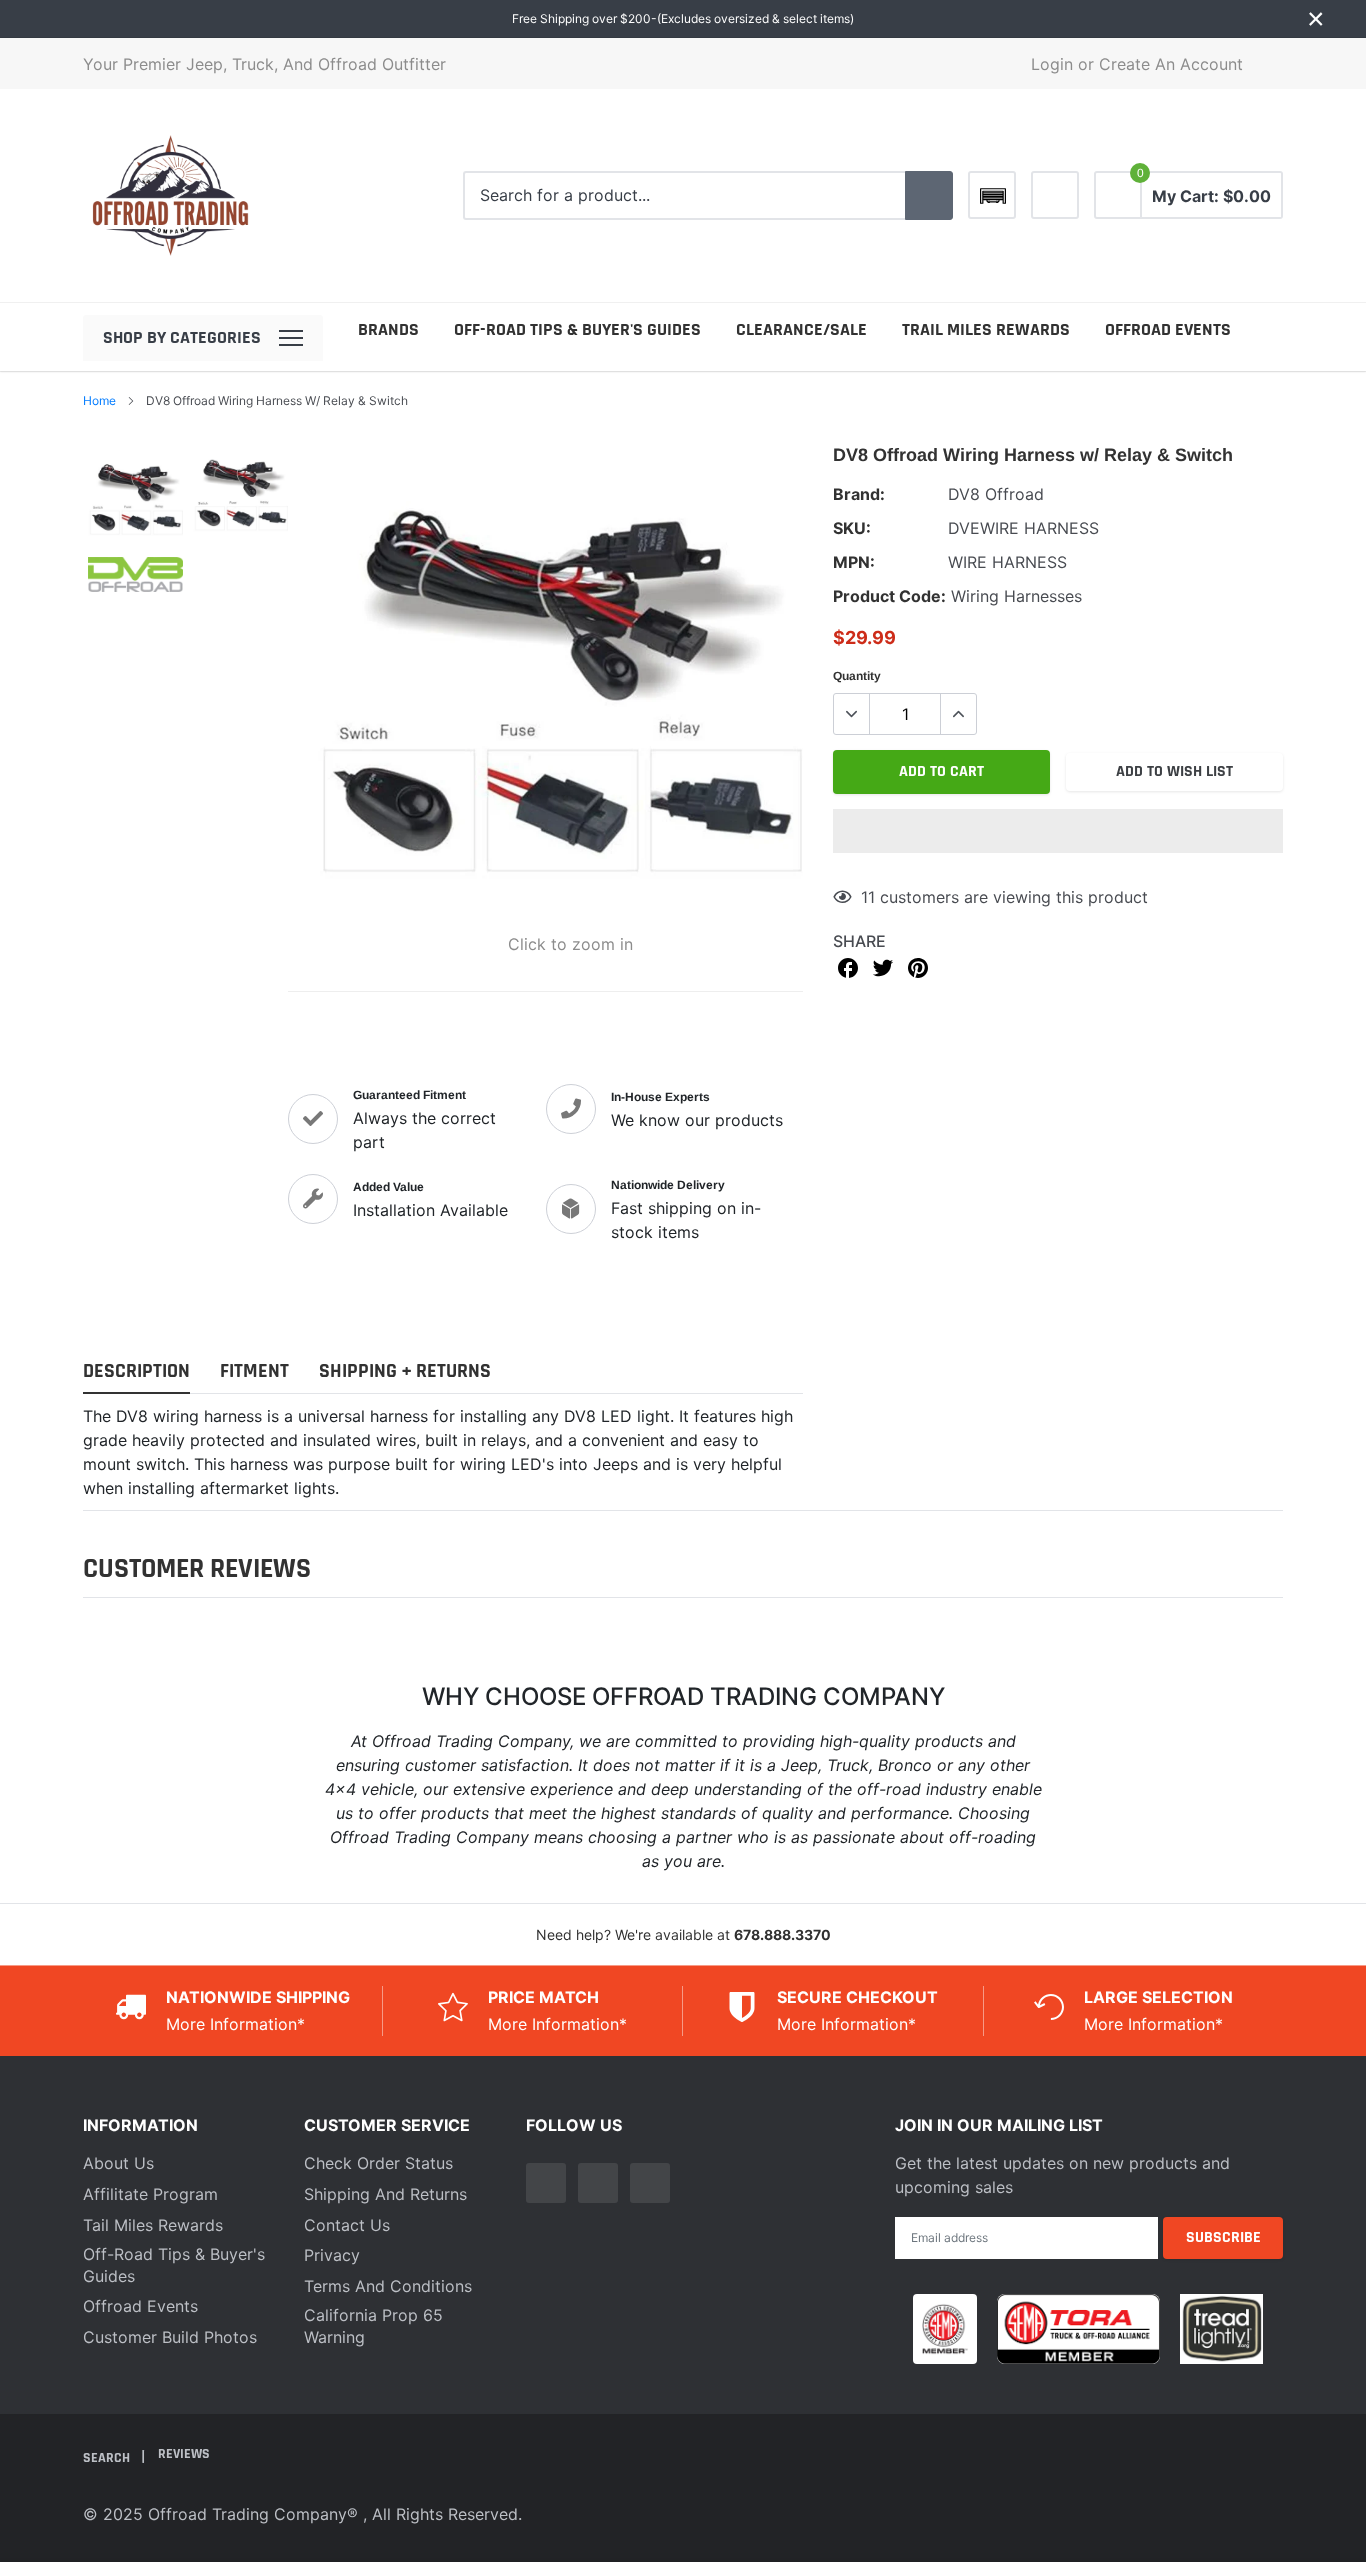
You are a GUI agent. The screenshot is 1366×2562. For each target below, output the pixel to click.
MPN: (854, 562)
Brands (388, 329)
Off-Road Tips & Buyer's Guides (577, 329)
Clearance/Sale (801, 329)
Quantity (857, 676)
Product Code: (889, 596)
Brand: (859, 494)
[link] (1055, 195)
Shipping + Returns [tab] (405, 1371)
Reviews (184, 2454)
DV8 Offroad (996, 494)
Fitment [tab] (254, 1371)
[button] (1058, 831)
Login (1052, 64)
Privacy (332, 2255)
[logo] (170, 195)
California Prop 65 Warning (373, 2326)
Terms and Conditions (388, 2286)
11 (868, 897)
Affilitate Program (150, 2194)
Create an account (1171, 64)
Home (99, 400)
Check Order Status (378, 2163)
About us (118, 2163)
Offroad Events (1168, 329)
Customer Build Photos (170, 2337)
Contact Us (347, 2225)
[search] (929, 196)
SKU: (852, 528)
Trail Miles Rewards (986, 329)
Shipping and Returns (385, 2194)
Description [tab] (136, 1371)
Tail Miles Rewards (153, 2225)
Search (108, 2457)
